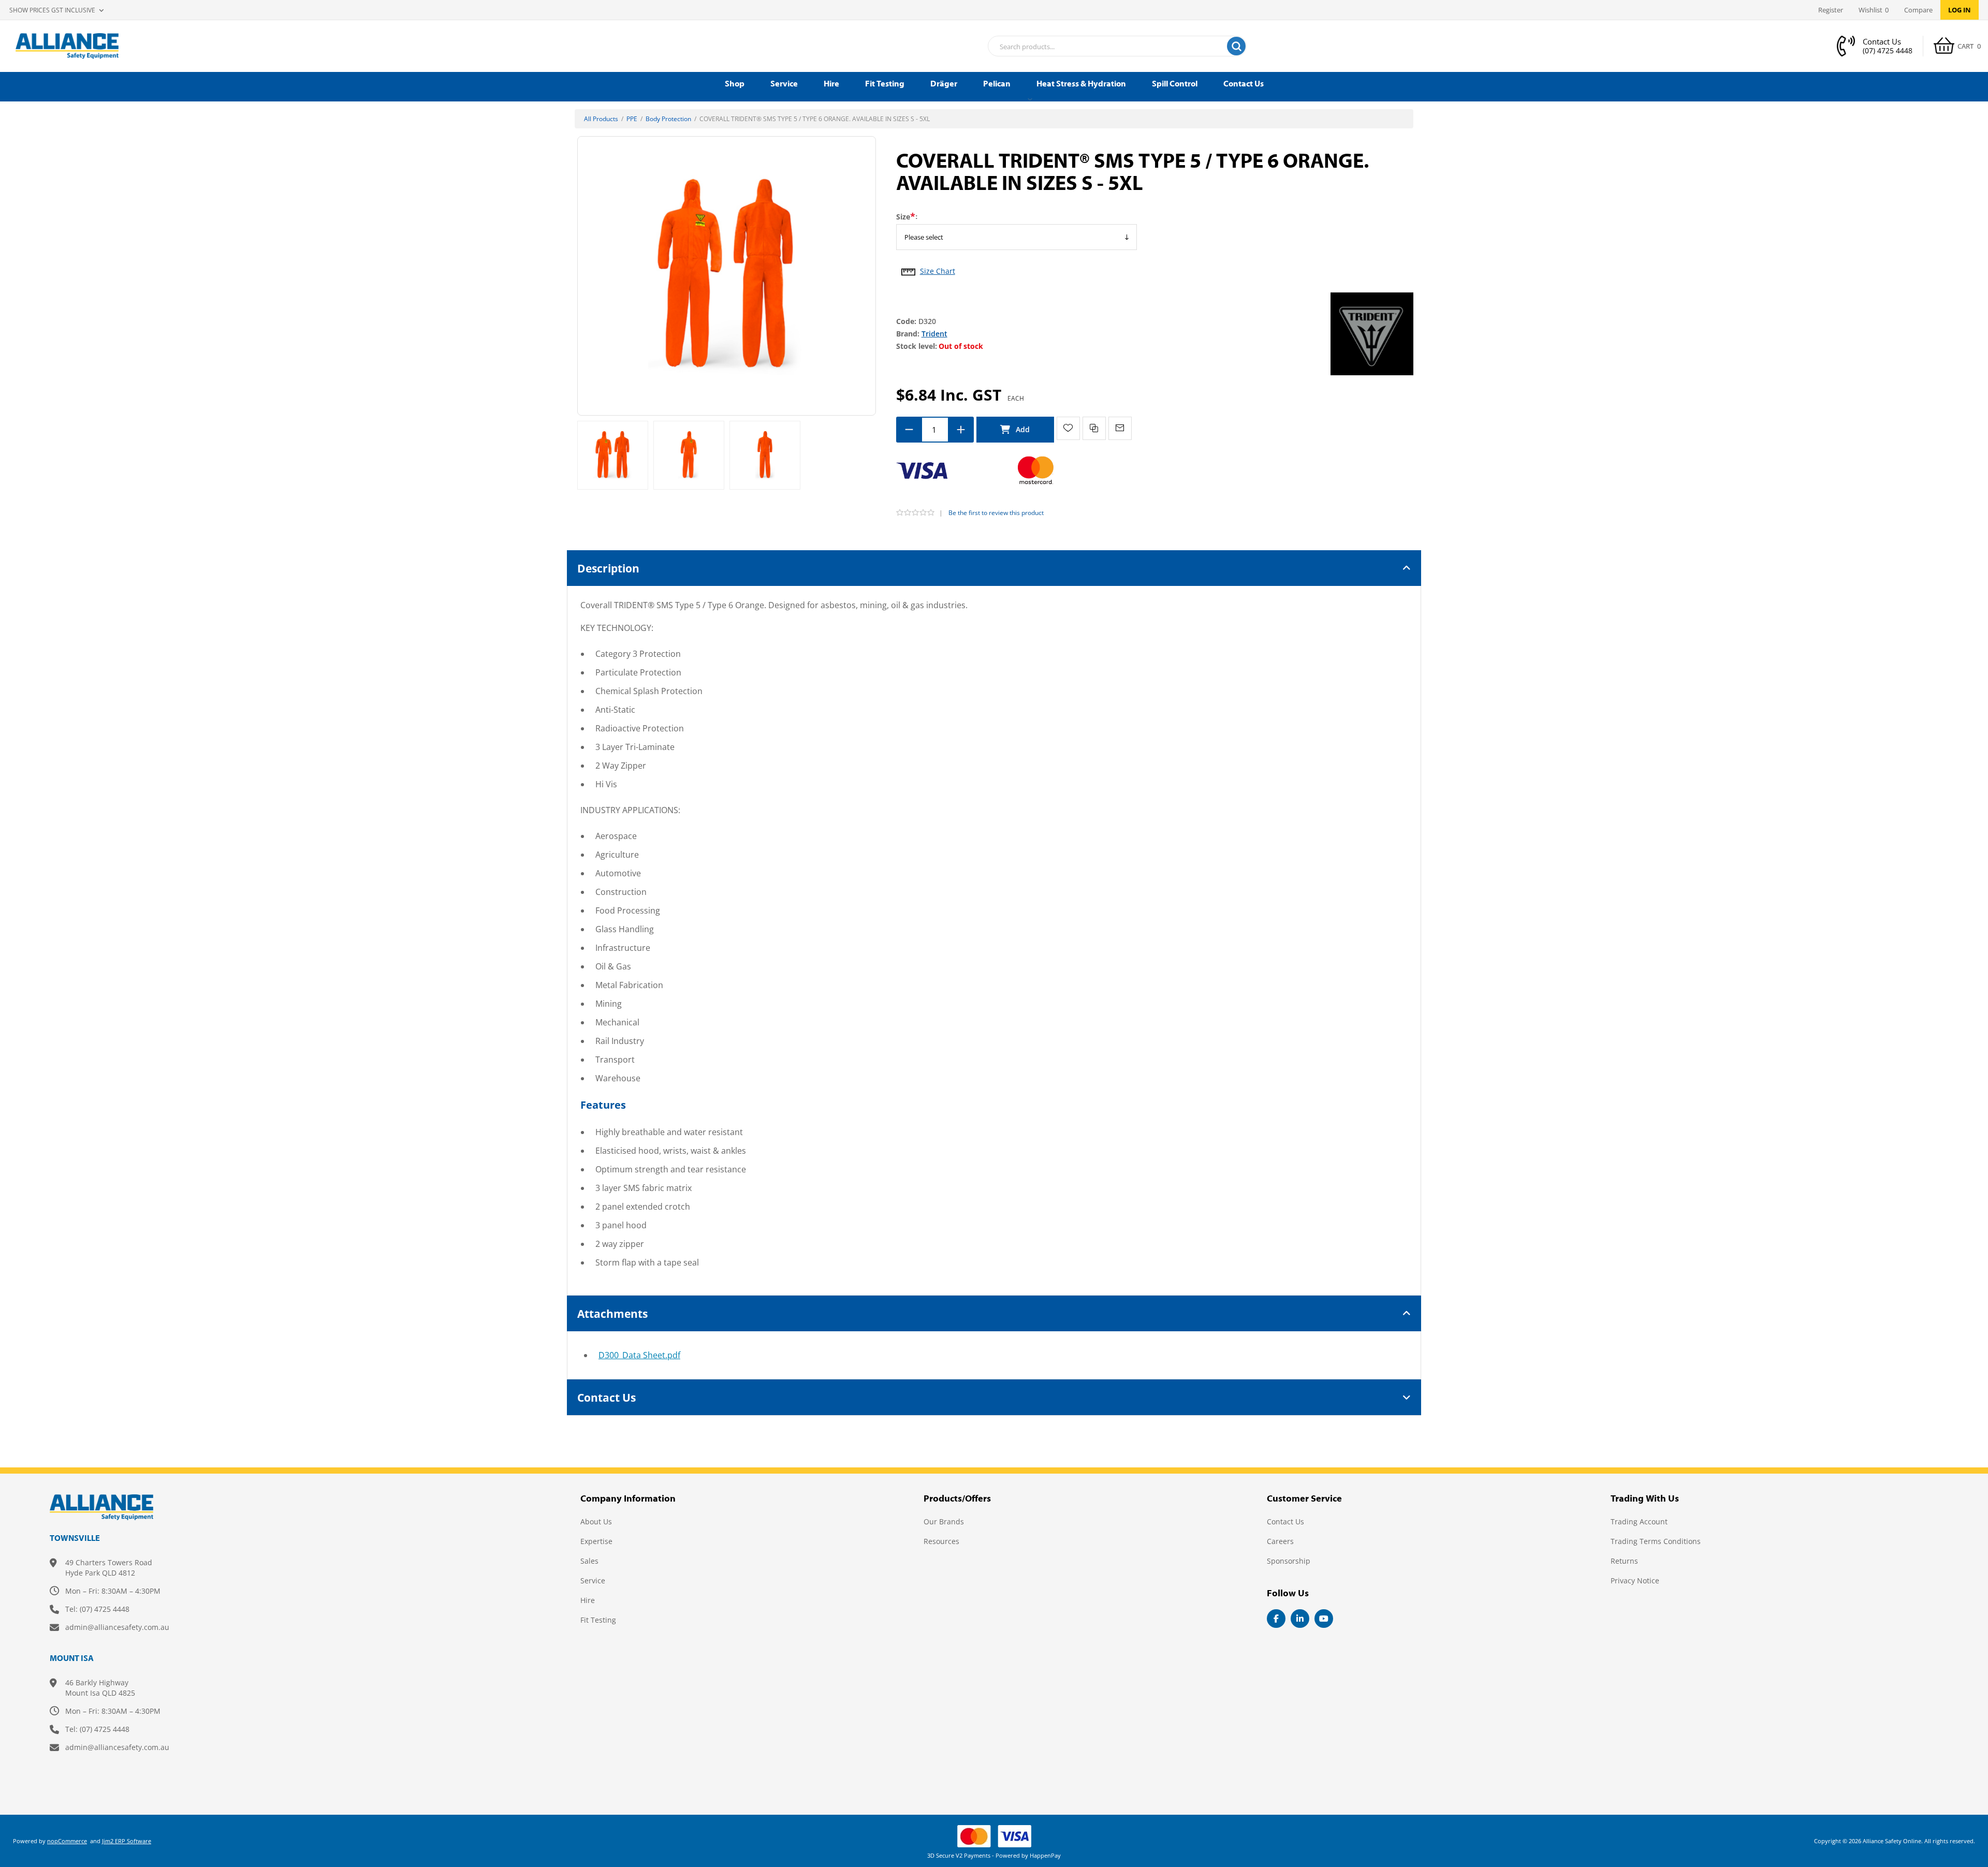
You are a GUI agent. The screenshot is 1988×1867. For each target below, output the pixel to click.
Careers (1280, 1541)
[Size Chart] (908, 269)
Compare (1918, 10)
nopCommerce (67, 1841)
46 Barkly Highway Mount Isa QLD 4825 (100, 1688)
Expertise (596, 1541)
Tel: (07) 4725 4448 (97, 1609)
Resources (941, 1541)
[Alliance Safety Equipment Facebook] (1276, 1619)
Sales (589, 1561)
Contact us (1285, 1521)
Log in (1960, 10)
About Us (596, 1521)
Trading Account (1639, 1521)
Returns (1624, 1561)
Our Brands (944, 1521)
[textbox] (1104, 47)
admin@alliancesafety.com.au (117, 1627)
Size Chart (938, 271)
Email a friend (1120, 428)
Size (903, 217)
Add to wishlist (1068, 428)
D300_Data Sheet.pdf (639, 1355)
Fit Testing (598, 1620)
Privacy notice (1635, 1581)
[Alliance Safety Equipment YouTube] (1324, 1619)
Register (1831, 10)
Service (593, 1581)
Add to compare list (1094, 428)
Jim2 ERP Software (127, 1841)
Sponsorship (1289, 1561)
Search (1236, 46)
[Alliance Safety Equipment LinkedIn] (1300, 1619)
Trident (934, 334)
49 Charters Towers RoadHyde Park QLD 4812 (109, 1568)
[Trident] (1372, 333)
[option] (613, 455)
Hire (588, 1600)
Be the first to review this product (996, 513)
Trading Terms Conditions (1656, 1541)
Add (1015, 430)
